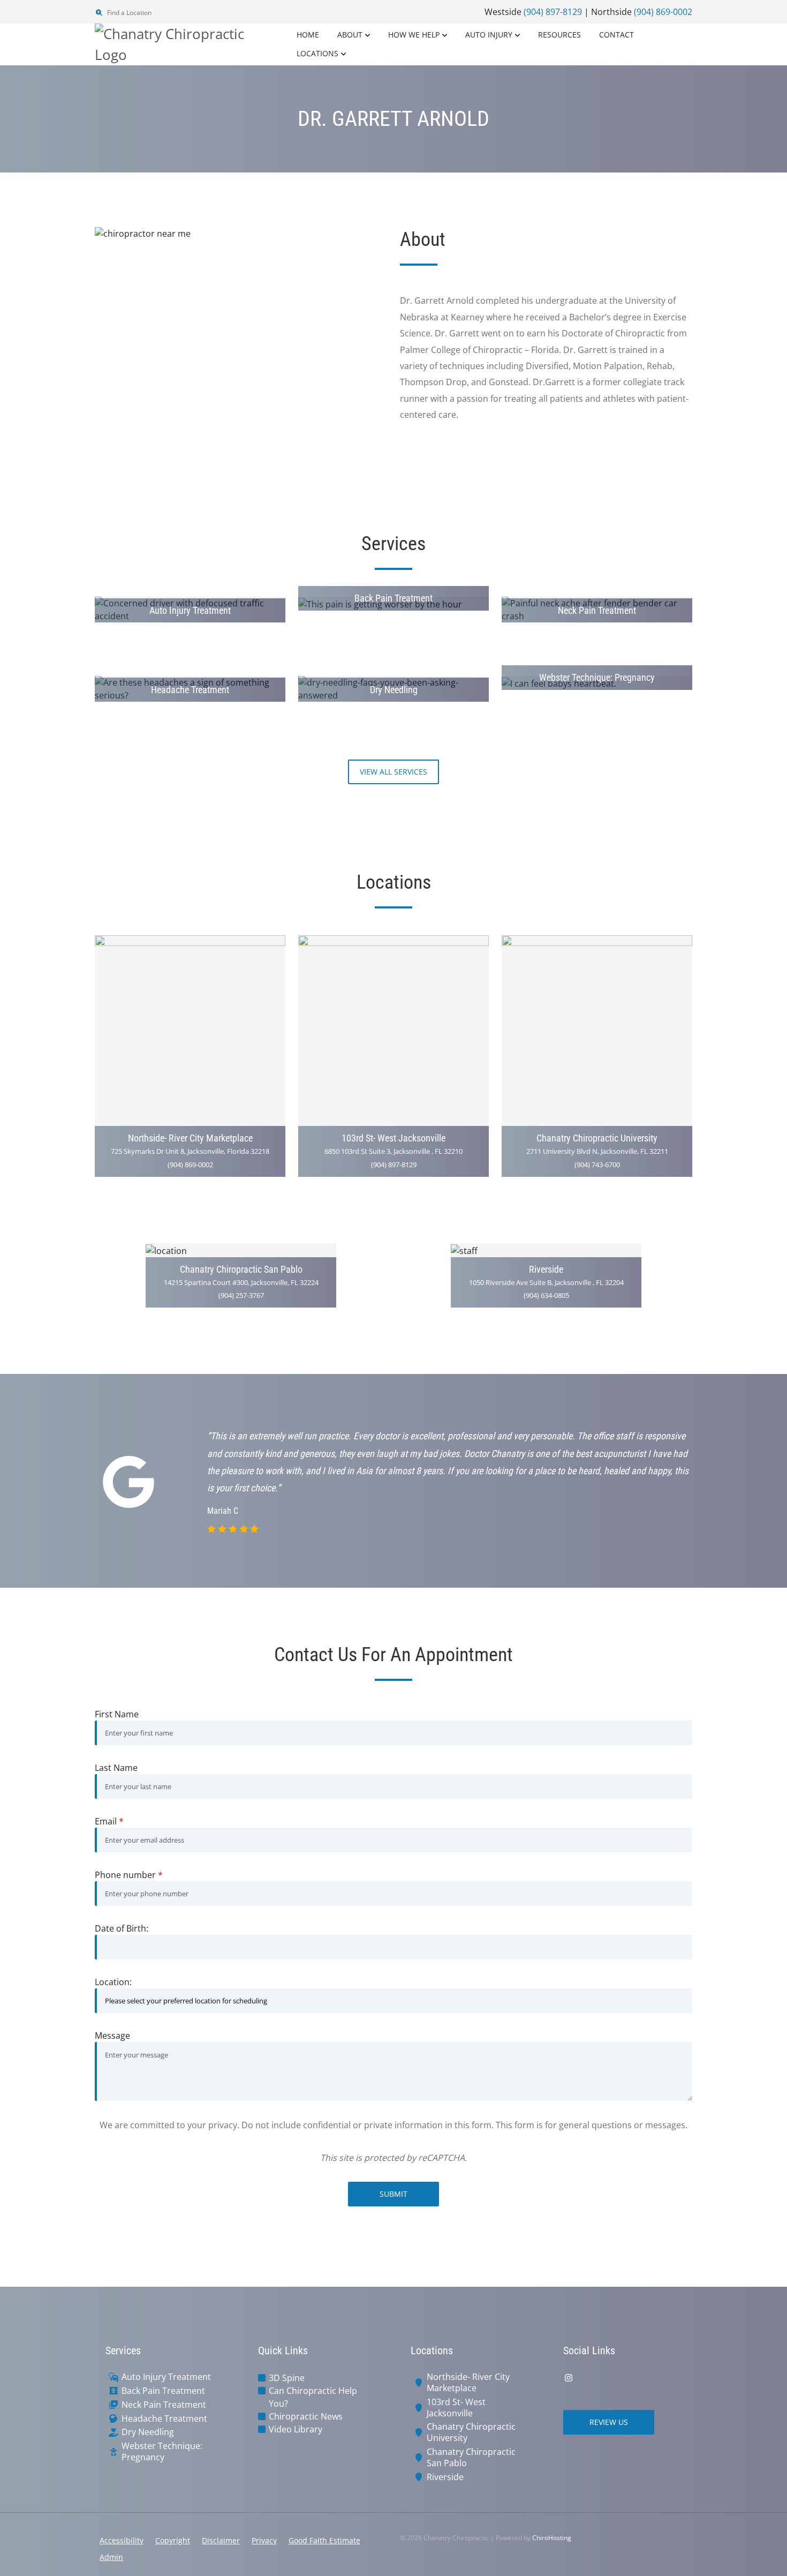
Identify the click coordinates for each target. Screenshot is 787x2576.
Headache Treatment (164, 2419)
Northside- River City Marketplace (468, 2383)
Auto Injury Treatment (166, 2377)
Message (112, 2036)
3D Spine (287, 2378)
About (350, 35)
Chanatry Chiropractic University (471, 2432)
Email (109, 1821)
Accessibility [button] (122, 2540)
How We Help (414, 35)
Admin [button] (111, 2557)
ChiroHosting (552, 2538)
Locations (317, 53)
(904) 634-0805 (546, 1295)
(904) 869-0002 (663, 12)
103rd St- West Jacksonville (456, 2408)
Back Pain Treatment (163, 2391)
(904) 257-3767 (241, 1295)
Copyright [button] (173, 2540)
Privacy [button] (264, 2540)
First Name (117, 1714)
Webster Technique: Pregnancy (162, 2452)
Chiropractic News (306, 2416)
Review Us (609, 2422)
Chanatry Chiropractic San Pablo (471, 2458)
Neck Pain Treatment (164, 2405)
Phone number (129, 1875)
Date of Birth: (122, 1928)
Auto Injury (489, 35)
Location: (113, 1982)
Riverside (445, 2477)
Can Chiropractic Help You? (313, 2397)
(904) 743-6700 (597, 1165)
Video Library (296, 2429)
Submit (393, 2194)
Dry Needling (148, 2432)
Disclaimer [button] (221, 2540)
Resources (559, 35)
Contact (616, 35)
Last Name (116, 1768)
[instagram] (569, 2378)
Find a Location (128, 13)
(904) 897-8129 (553, 12)
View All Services (393, 772)
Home (308, 35)
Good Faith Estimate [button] (324, 2540)
